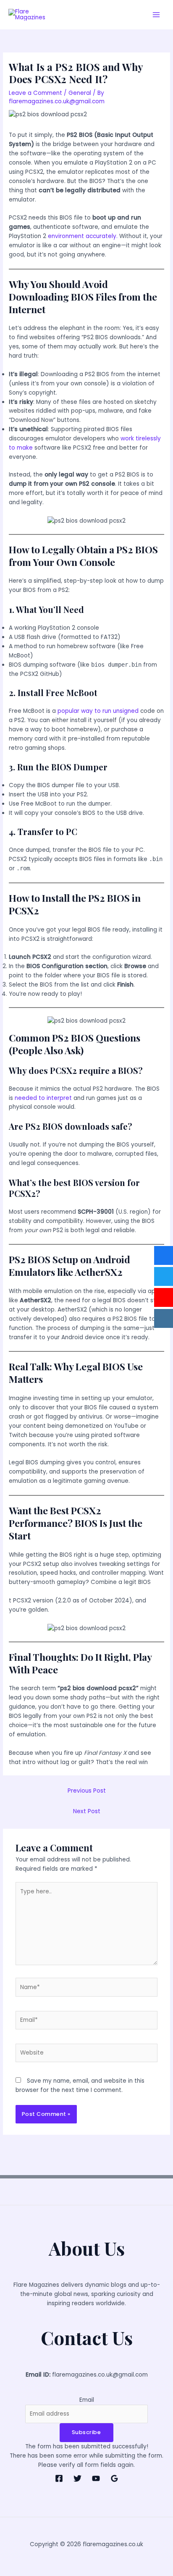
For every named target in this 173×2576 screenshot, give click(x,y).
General (80, 93)
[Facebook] (59, 2478)
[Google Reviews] (114, 2478)
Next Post (87, 1811)
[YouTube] (96, 2478)
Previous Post (87, 1791)
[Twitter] (77, 2478)
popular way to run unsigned (98, 711)
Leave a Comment (35, 93)
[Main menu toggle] (156, 15)
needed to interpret (44, 1098)
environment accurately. (84, 236)
